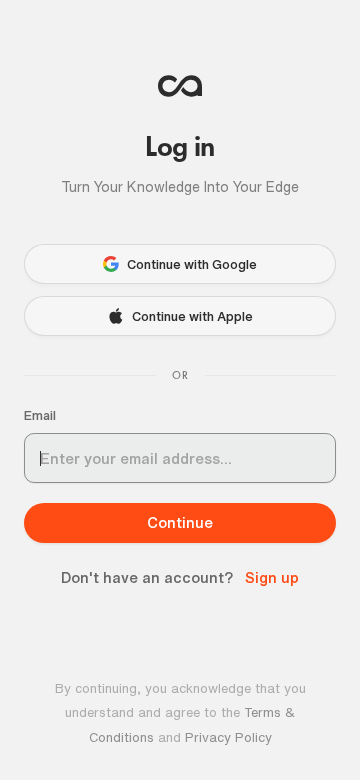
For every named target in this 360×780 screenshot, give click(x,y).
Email (40, 415)
